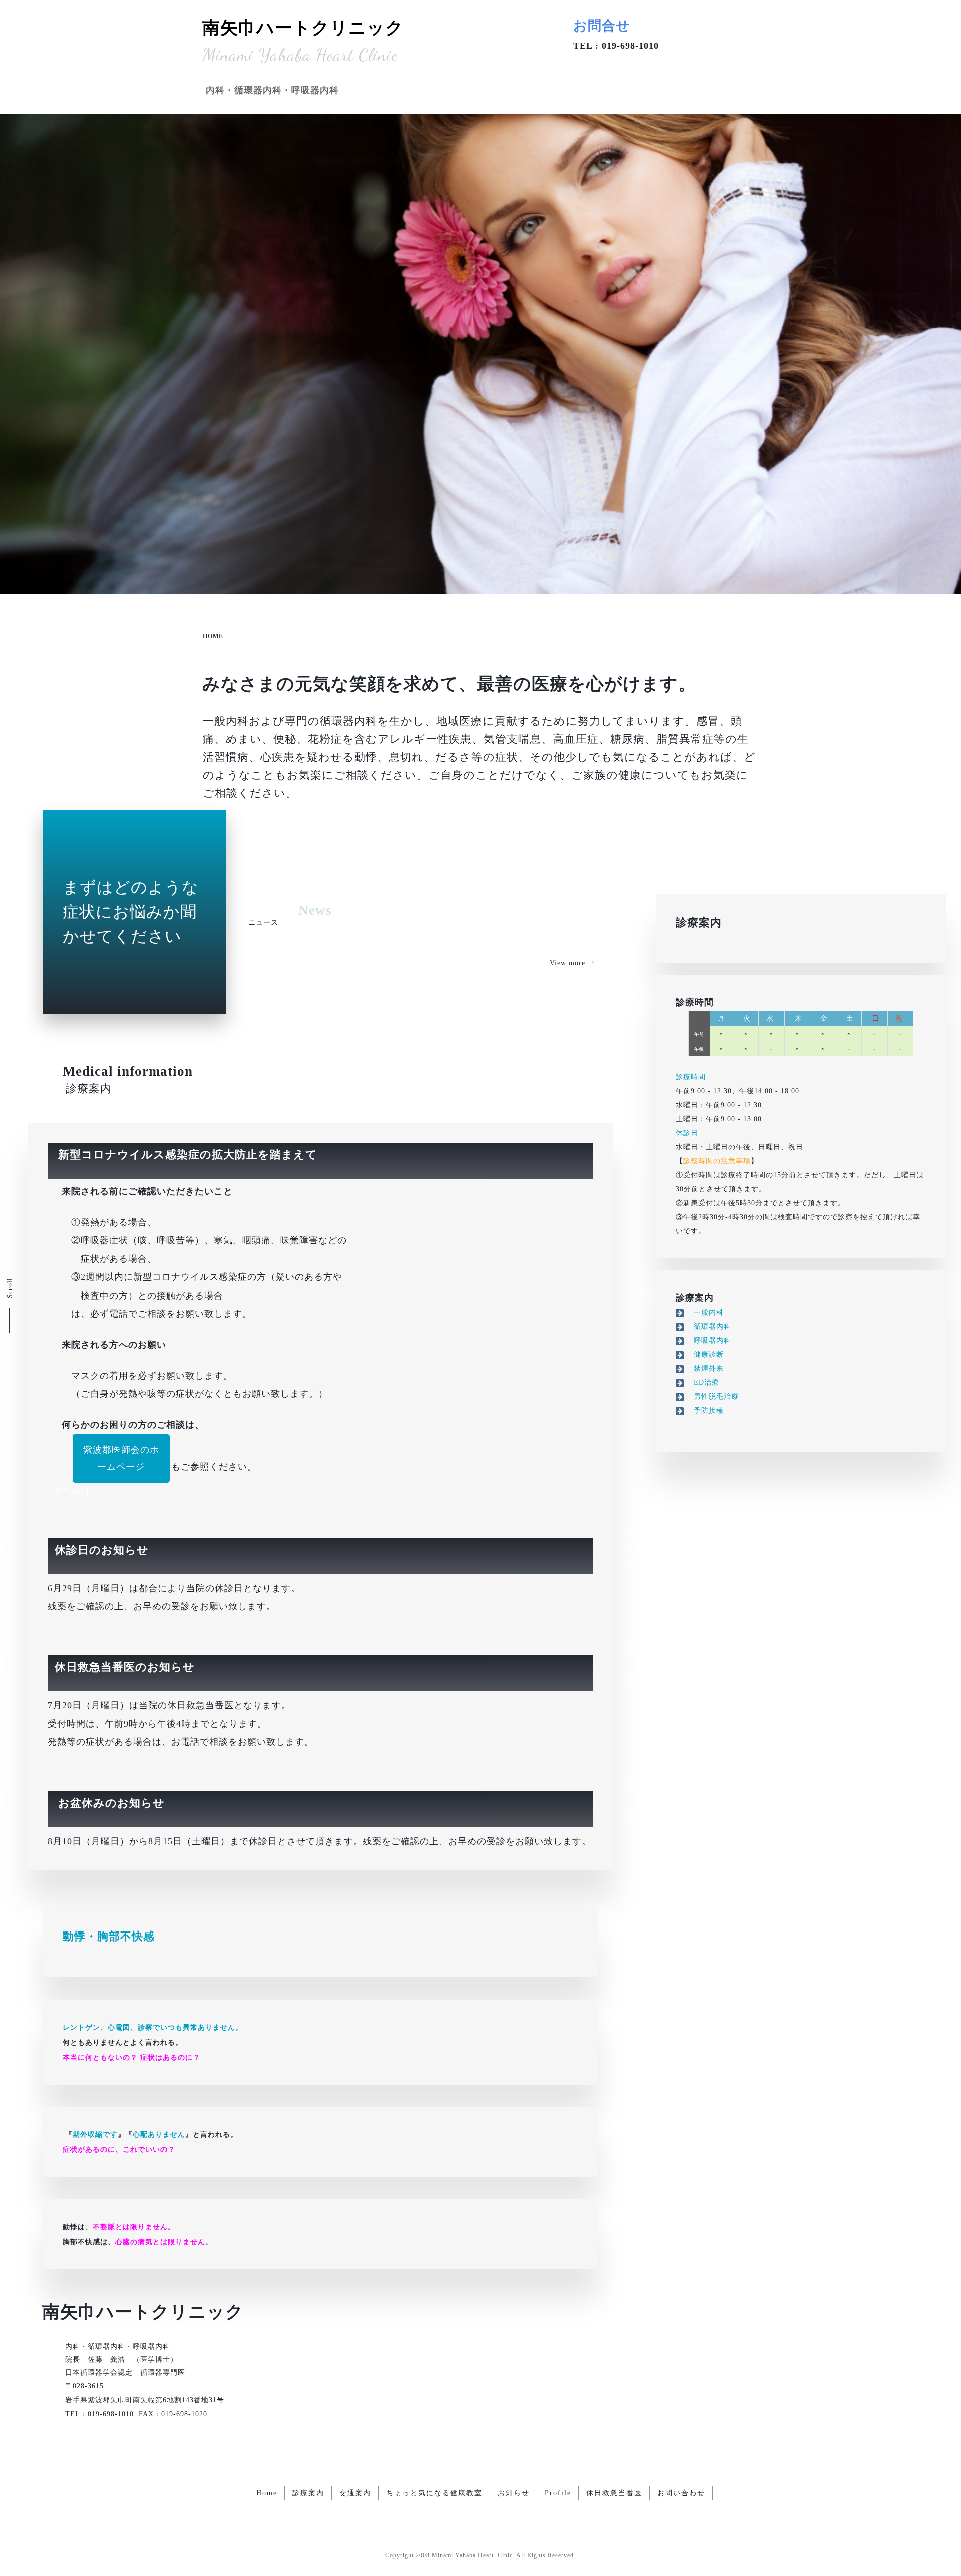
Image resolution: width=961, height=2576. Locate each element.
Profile (558, 2493)
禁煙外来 (705, 1368)
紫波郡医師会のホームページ (121, 1458)
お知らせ (514, 2493)
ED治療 (703, 1382)
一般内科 (705, 1312)
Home (267, 2493)
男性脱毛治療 (712, 1396)
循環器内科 (709, 1326)
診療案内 (89, 1089)
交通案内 (355, 2493)
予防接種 (705, 1410)
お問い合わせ (681, 2493)
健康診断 (705, 1354)
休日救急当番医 (614, 2493)
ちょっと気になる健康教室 (434, 2493)
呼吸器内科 (709, 1340)
